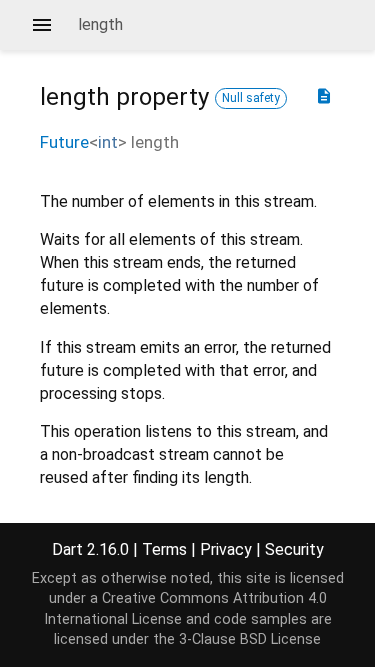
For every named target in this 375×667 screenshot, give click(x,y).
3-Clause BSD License (250, 639)
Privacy (226, 549)
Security (294, 549)
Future (64, 142)
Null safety (251, 98)
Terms (164, 549)
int (108, 142)
